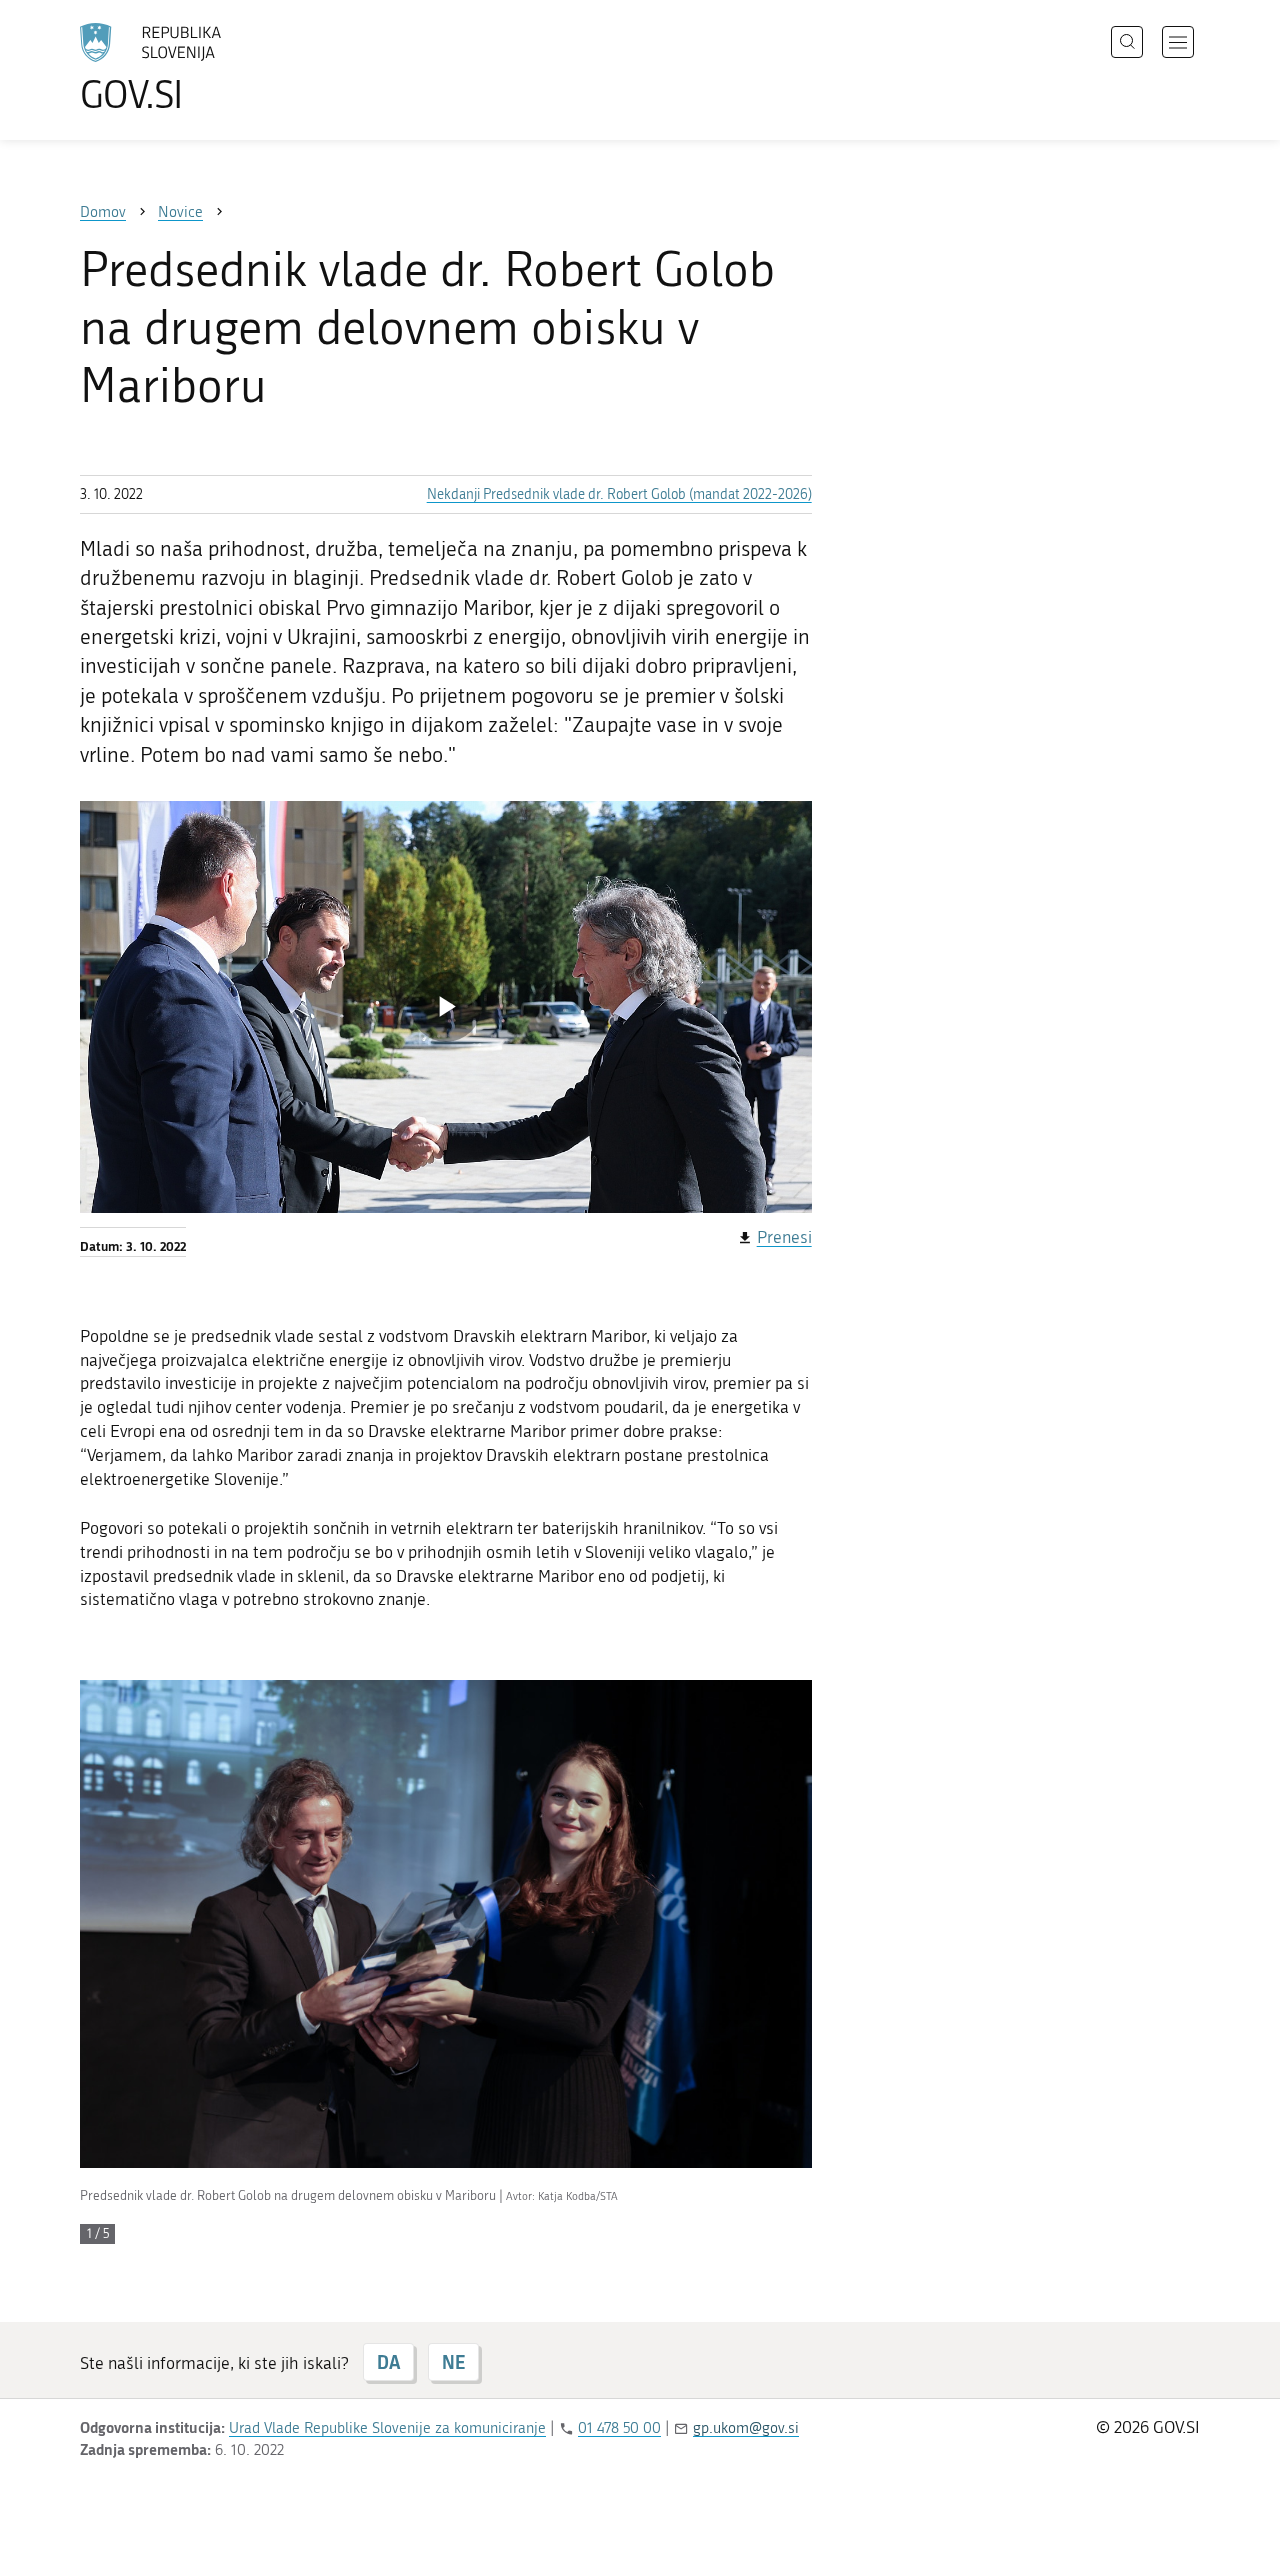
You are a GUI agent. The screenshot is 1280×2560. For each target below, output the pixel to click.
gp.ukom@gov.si (746, 2428)
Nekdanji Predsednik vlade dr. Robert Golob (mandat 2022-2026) (619, 494)
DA (388, 2362)
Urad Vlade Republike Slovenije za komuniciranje (387, 2428)
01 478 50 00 (619, 2428)
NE (453, 2362)
